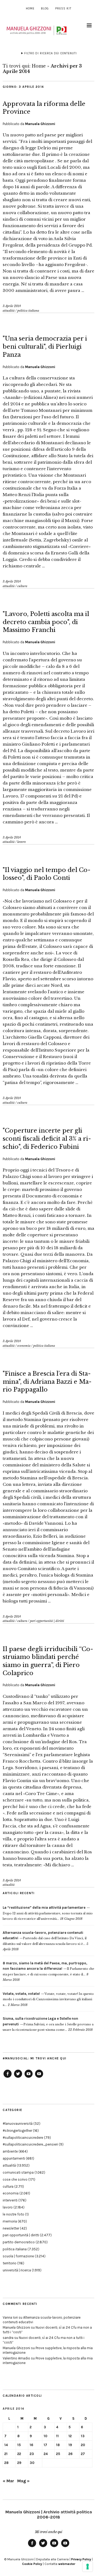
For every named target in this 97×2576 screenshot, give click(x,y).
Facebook (8, 2077)
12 (70, 2436)
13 (83, 2436)
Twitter (18, 2077)
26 (70, 2454)
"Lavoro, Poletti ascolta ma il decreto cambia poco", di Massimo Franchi (46, 622)
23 (32, 2454)
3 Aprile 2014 (12, 306)
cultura (22, 586)
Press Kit (63, 9)
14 (6, 2445)
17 (45, 2445)
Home (30, 9)
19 (70, 2445)
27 (83, 2454)
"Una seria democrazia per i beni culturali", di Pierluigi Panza (45, 346)
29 (19, 2463)
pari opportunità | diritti (47, 1621)
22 (19, 2454)
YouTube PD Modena (39, 2077)
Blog (45, 9)
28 (6, 2463)
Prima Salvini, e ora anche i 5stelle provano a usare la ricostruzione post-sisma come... (48, 2024)
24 (46, 2454)
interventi (10, 2200)
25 (58, 2454)
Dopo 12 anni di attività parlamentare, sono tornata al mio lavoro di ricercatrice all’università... (48, 1913)
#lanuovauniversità (18, 2124)
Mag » (23, 2481)
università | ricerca (17, 2270)
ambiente (10, 2151)
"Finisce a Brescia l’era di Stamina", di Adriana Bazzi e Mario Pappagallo (47, 1382)
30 (32, 2463)
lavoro (22, 842)
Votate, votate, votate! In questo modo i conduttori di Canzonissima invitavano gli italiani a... (48, 1999)
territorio (10, 2263)
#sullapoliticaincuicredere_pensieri (30, 2144)
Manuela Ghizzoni (40, 124)
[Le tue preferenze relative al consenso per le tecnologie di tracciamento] (88, 2567)
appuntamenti (14, 2158)
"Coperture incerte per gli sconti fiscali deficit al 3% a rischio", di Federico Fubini (47, 1139)
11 (57, 2436)
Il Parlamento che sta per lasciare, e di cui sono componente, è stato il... (48, 1969)
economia (24, 1346)
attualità (9, 311)
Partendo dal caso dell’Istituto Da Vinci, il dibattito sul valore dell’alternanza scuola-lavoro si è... (45, 1938)
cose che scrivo (15, 2179)
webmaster (67, 2564)
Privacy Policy (81, 2559)
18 (58, 2445)
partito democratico (19, 2242)
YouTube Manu (29, 2077)
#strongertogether (17, 2131)
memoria (10, 2221)
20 (83, 2445)
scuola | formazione (18, 2256)
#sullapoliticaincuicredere (23, 2138)
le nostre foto (13, 2214)
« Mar (8, 2481)
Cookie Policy (32, 2564)
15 (19, 2445)
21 (6, 2454)
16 (31, 2445)
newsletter (11, 2228)
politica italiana (28, 311)
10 (46, 2436)
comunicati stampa (18, 2172)
